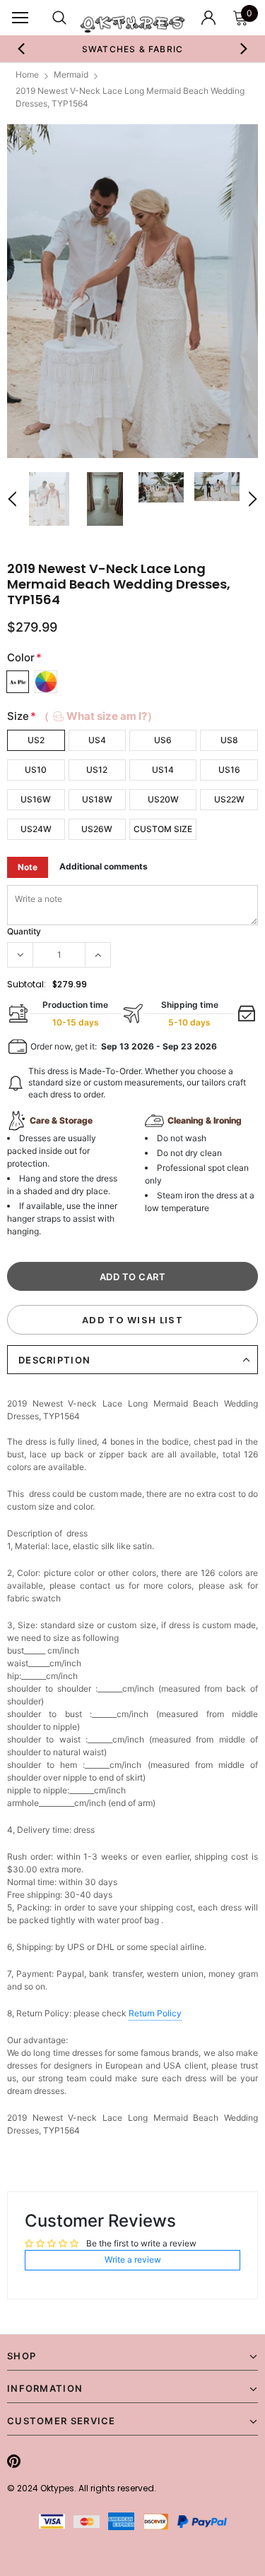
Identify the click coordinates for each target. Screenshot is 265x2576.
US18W (97, 799)
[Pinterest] (14, 2461)
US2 (36, 740)
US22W (229, 799)
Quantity (24, 931)
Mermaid (71, 74)
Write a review (133, 2259)
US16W (36, 799)
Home (27, 74)
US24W (36, 829)
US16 (229, 770)
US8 (229, 740)
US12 (97, 770)
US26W (97, 829)
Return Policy (155, 2013)
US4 (97, 740)
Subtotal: (26, 984)
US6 (163, 740)
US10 (36, 770)
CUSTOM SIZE (163, 829)
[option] (133, 49)
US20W (163, 799)
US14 (163, 770)
